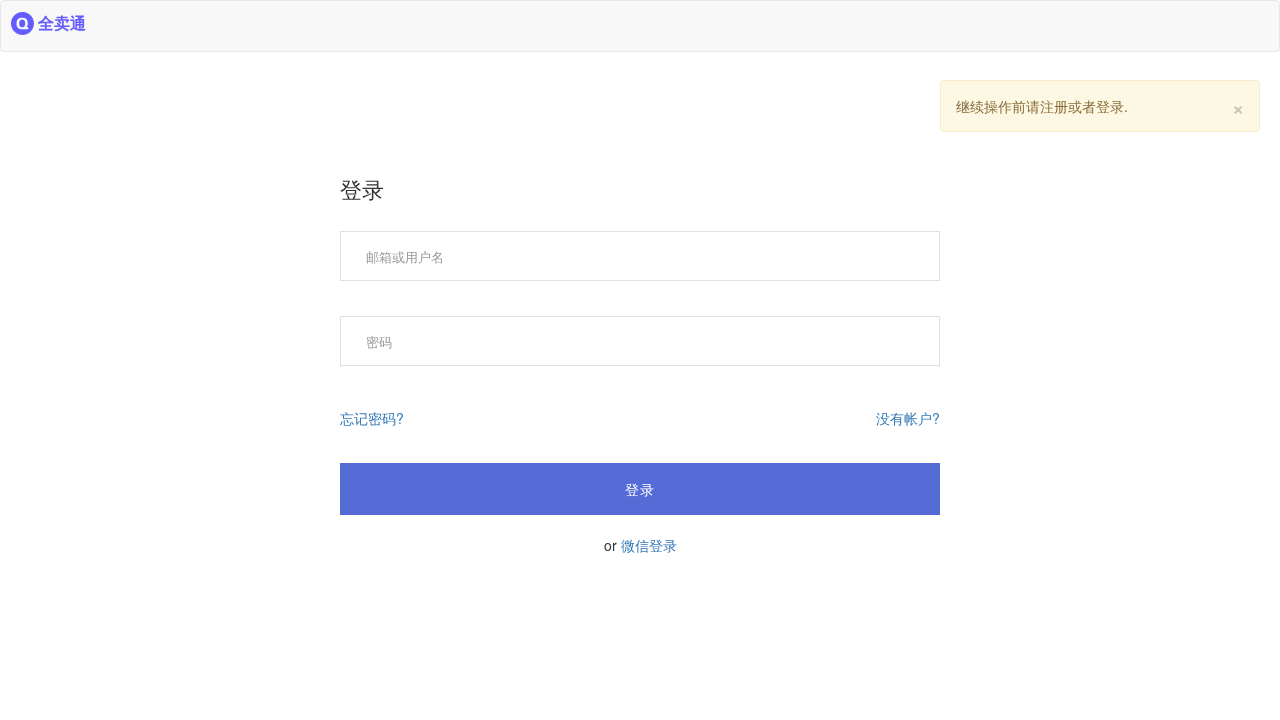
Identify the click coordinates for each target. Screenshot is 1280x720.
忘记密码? (372, 418)
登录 (640, 489)
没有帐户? (908, 418)
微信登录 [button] (649, 545)
